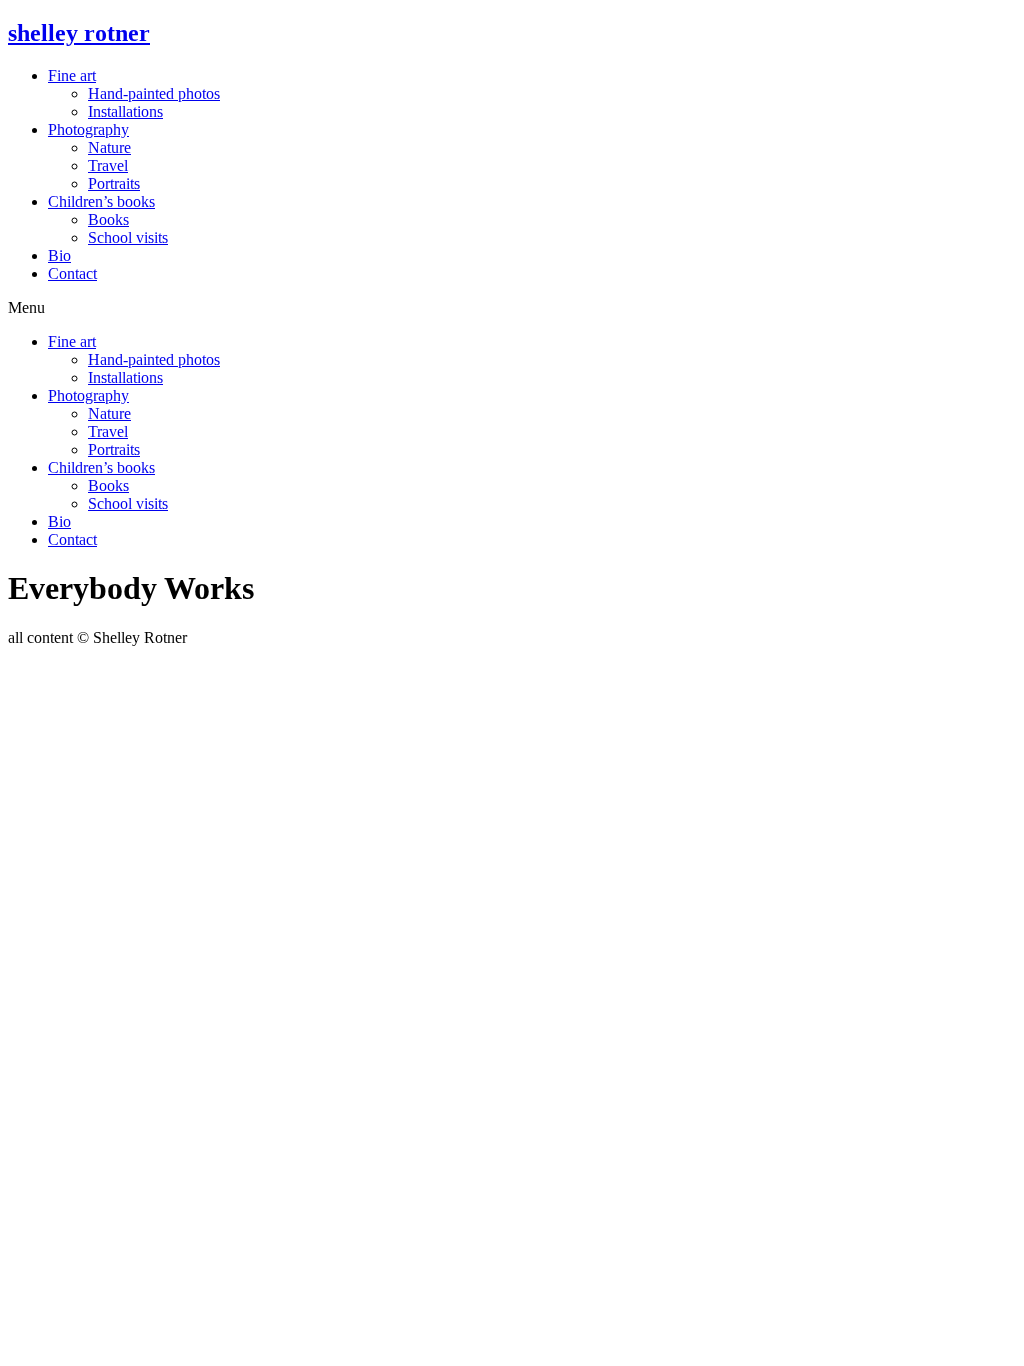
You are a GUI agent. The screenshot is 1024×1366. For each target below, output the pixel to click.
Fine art (72, 75)
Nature (109, 147)
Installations (125, 111)
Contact (72, 273)
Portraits (114, 183)
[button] (512, 308)
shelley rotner (79, 33)
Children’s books (101, 201)
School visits (128, 237)
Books (108, 219)
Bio (59, 255)
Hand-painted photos (154, 93)
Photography (88, 129)
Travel (108, 165)
